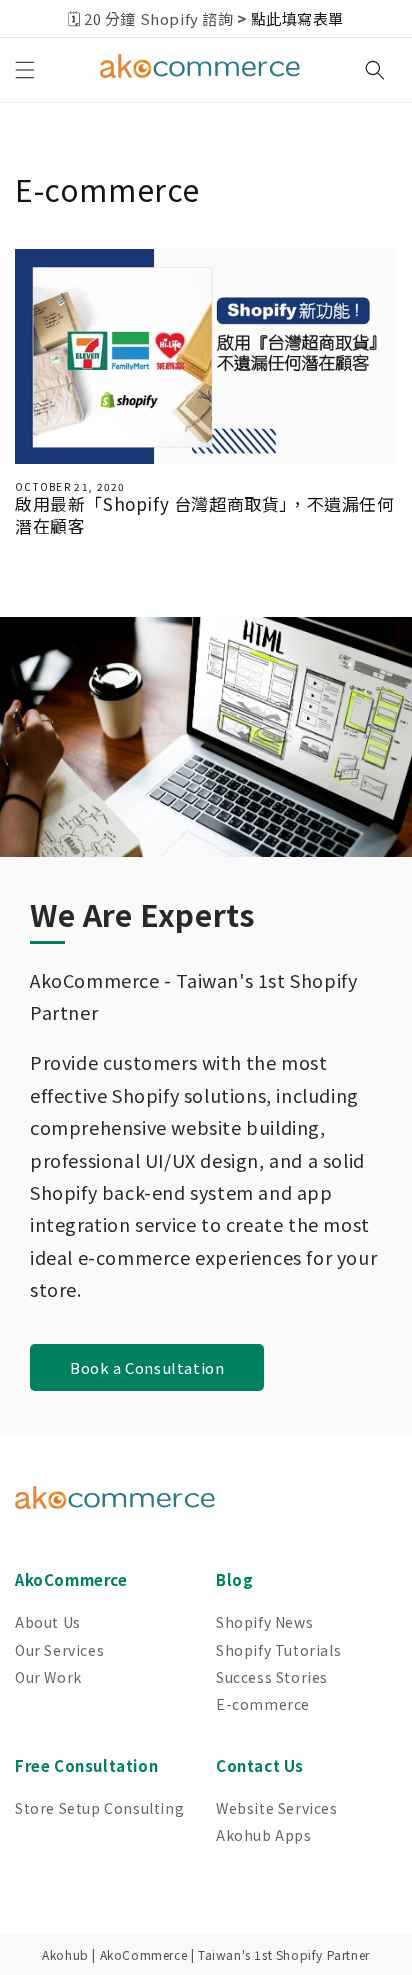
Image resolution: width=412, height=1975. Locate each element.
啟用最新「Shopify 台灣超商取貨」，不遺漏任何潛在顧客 (205, 515)
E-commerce (263, 1704)
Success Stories (272, 1677)
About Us (48, 1622)
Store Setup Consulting (99, 1808)
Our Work (48, 1677)
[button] (25, 70)
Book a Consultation (147, 1367)
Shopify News (264, 1622)
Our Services (59, 1650)
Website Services (277, 1808)
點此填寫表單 (298, 18)
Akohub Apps (264, 1835)
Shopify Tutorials (278, 1650)
